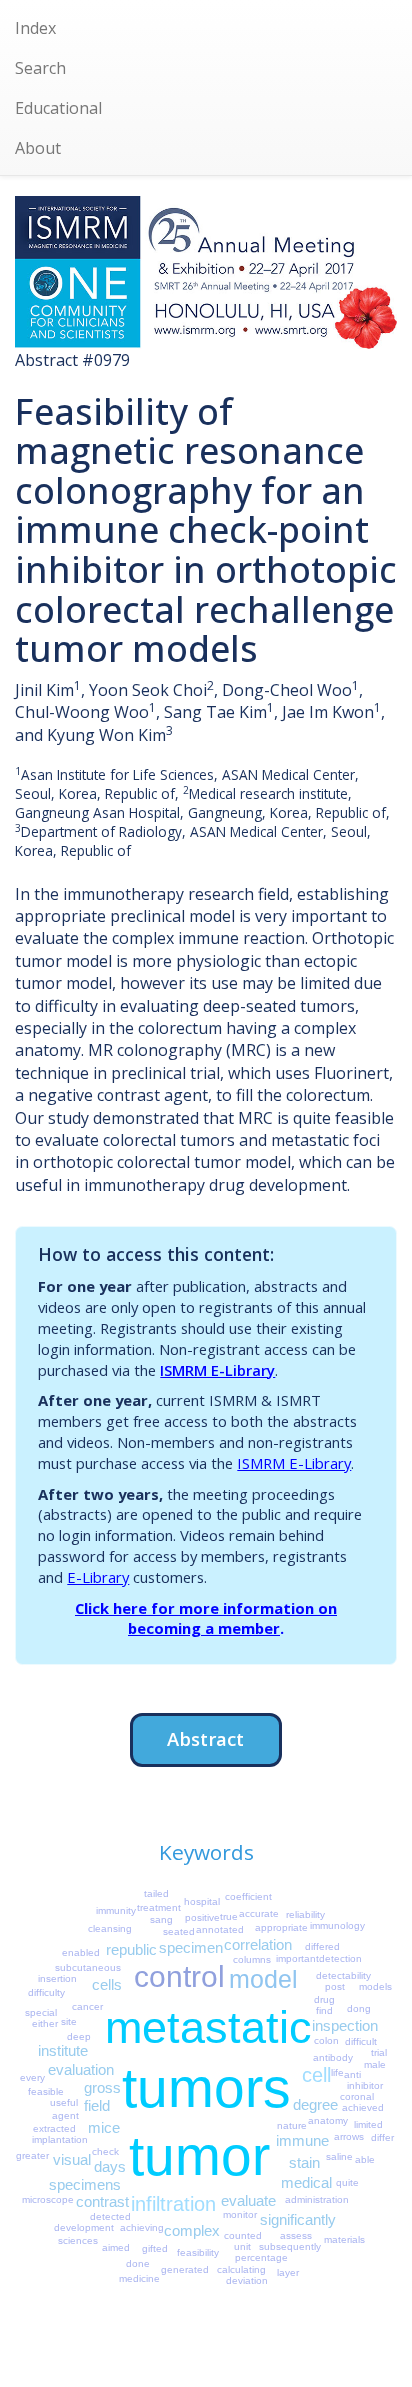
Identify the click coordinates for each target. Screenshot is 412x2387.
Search (40, 68)
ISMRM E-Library (217, 1370)
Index (35, 28)
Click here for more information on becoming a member (206, 1618)
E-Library (98, 1577)
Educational (58, 108)
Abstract (205, 1738)
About (38, 148)
